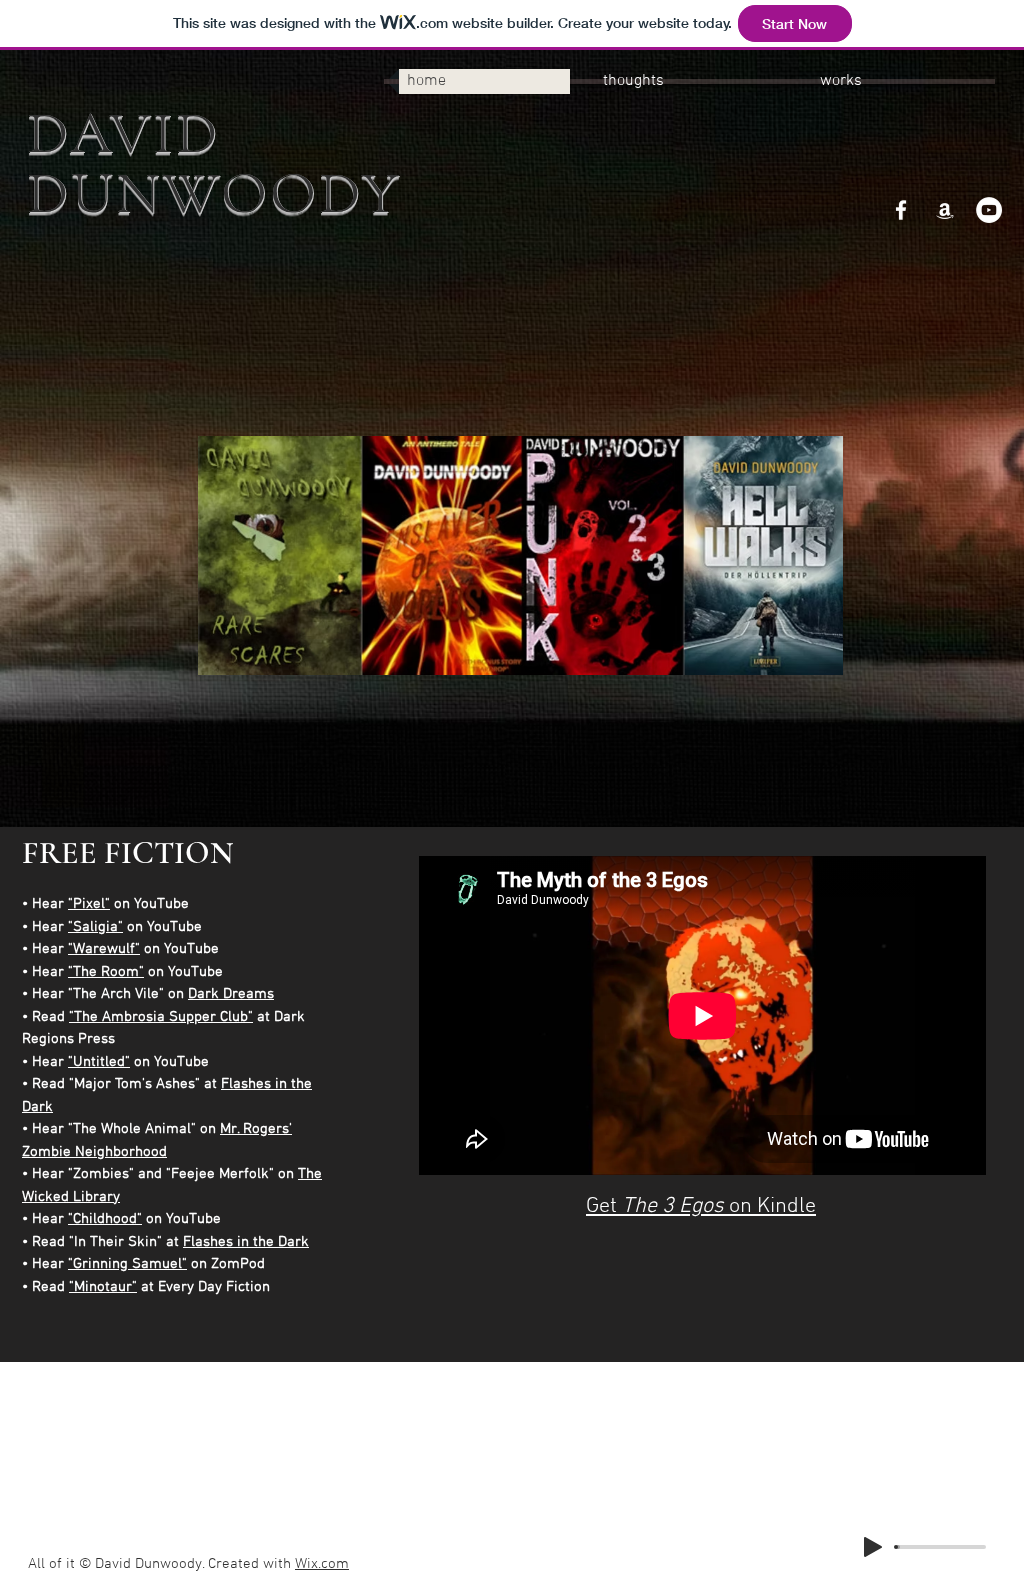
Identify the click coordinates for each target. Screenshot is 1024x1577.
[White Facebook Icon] (901, 210)
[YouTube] (989, 210)
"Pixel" (89, 904)
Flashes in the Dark (246, 1242)
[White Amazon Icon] (945, 210)
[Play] (873, 1547)
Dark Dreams (231, 994)
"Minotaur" (103, 1287)
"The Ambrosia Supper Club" (161, 1017)
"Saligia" (95, 927)
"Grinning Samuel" (127, 1264)
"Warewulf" (104, 949)
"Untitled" (99, 1062)
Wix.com (322, 1564)
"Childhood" (105, 1219)
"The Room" (106, 972)
